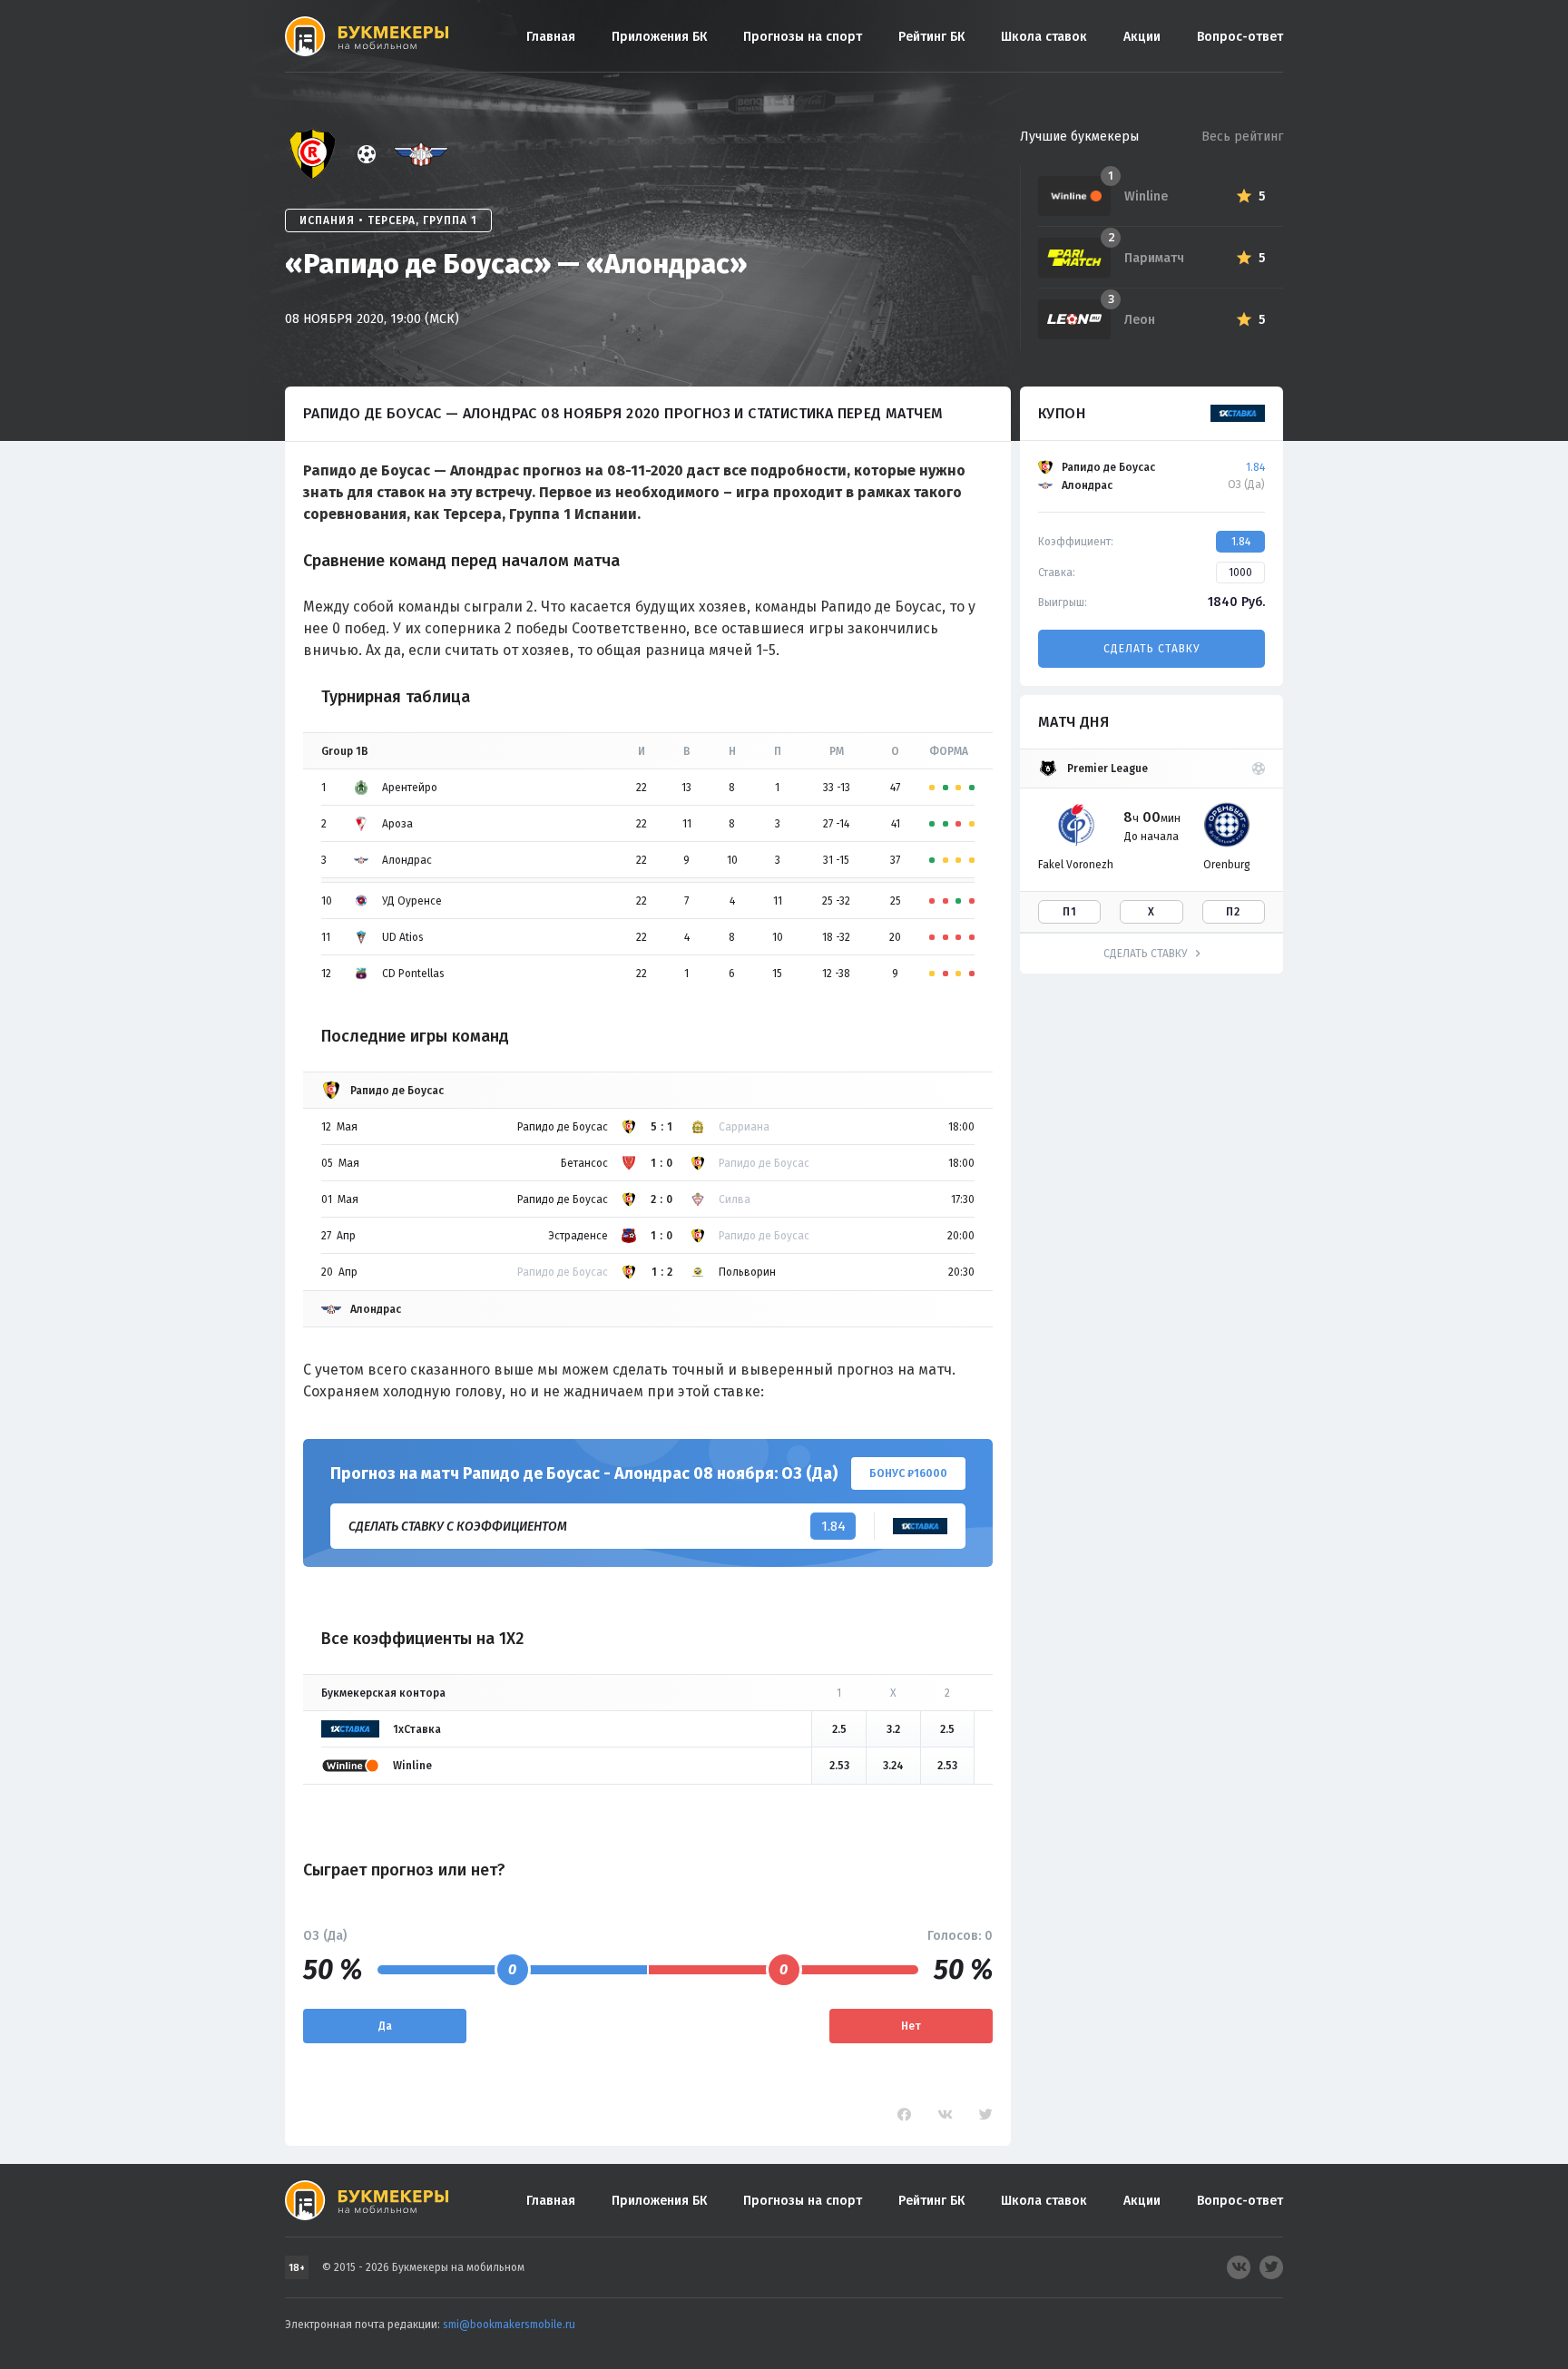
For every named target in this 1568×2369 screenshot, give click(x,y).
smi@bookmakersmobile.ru (509, 2325)
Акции (1142, 37)
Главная (551, 37)
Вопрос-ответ (1240, 37)
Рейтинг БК (931, 37)
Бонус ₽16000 (908, 1473)
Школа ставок (1044, 37)
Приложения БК (659, 37)
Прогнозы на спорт (803, 37)
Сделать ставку (1151, 649)
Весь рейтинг (1242, 137)
